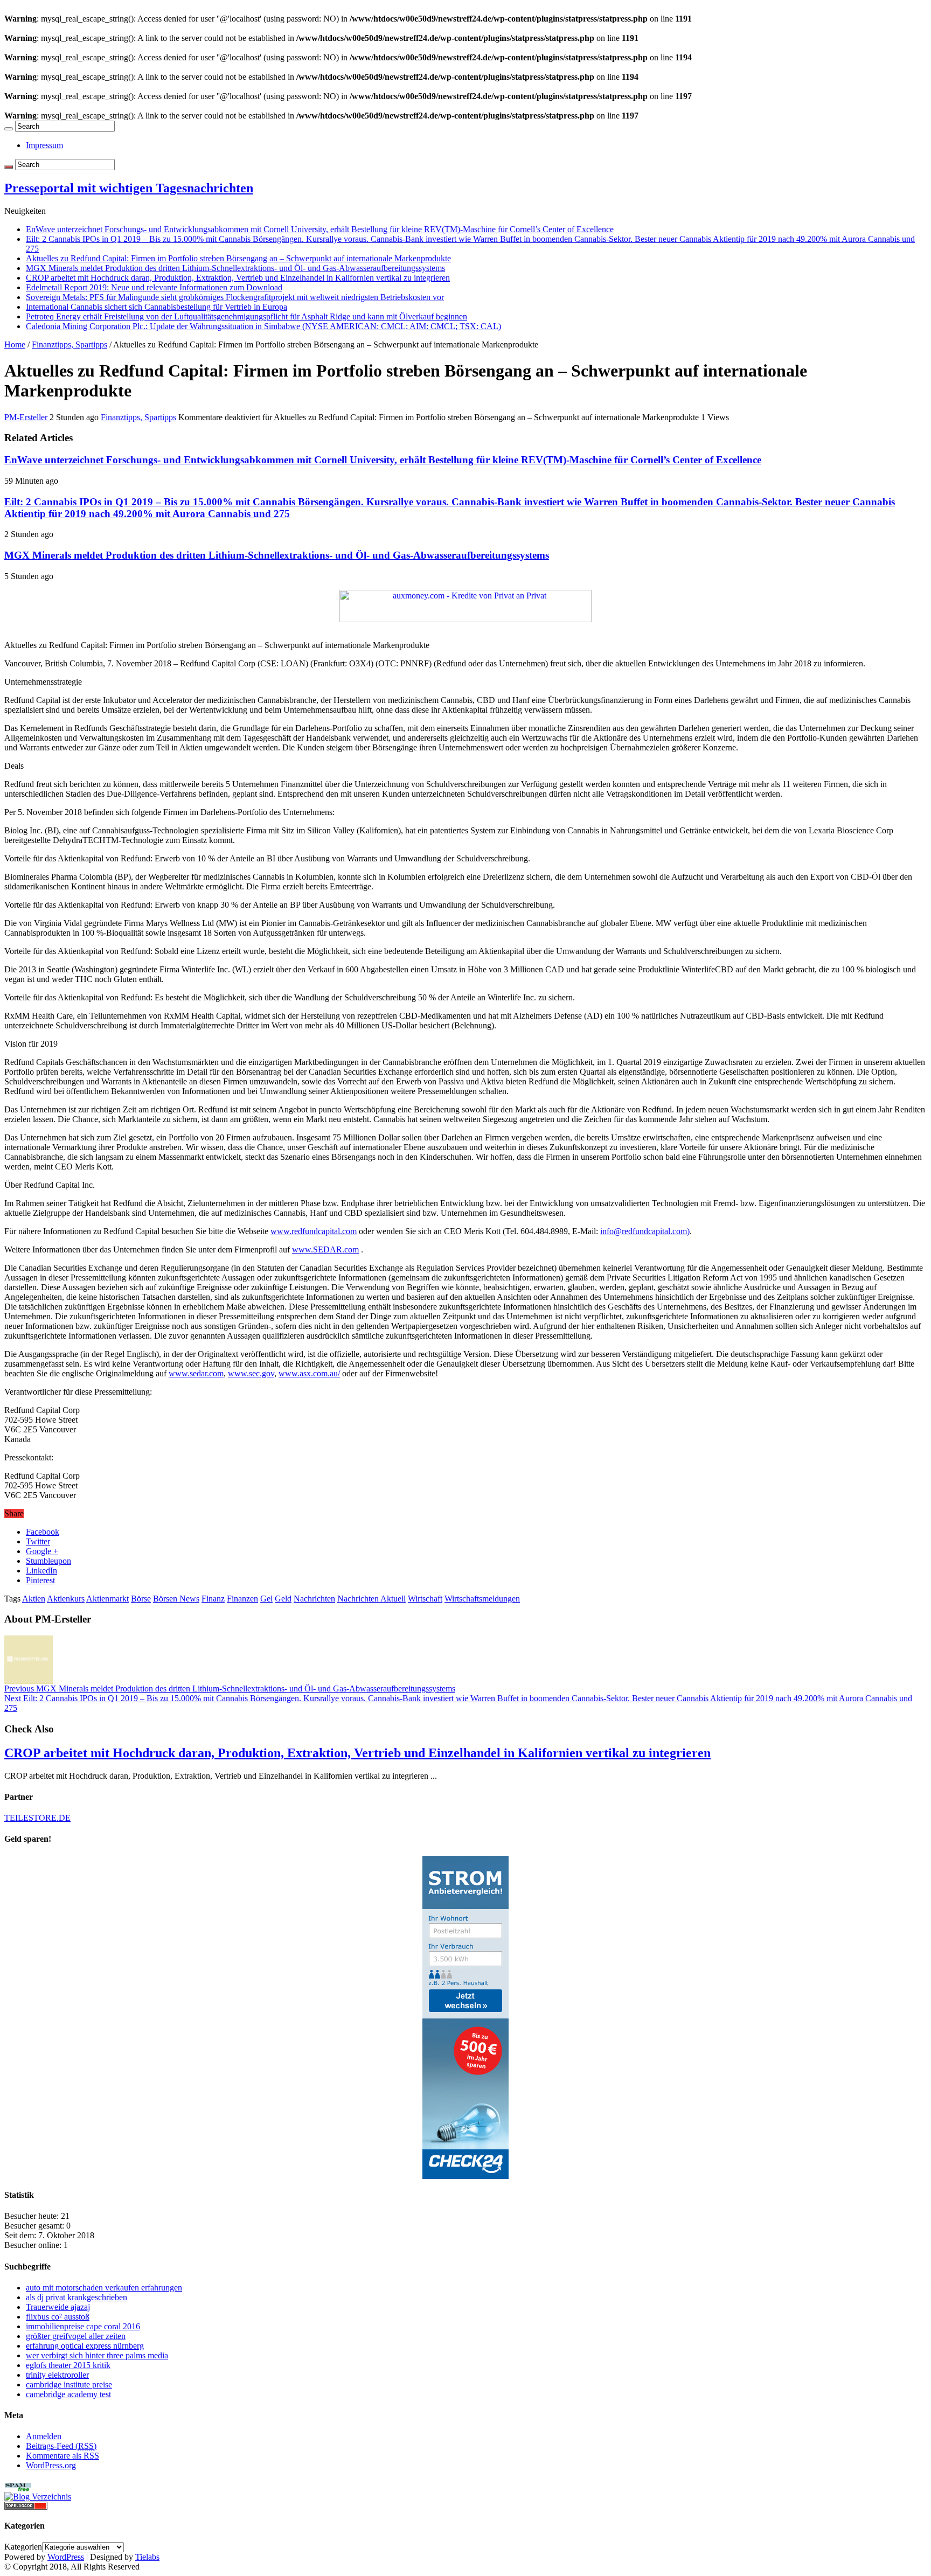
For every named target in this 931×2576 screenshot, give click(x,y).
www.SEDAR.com (325, 1249)
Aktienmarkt (107, 1599)
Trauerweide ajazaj (58, 2307)
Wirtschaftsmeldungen (482, 1599)
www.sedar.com (196, 1373)
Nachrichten (314, 1599)
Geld (283, 1599)
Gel (266, 1599)
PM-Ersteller (27, 417)
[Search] (9, 129)
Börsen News (176, 1599)
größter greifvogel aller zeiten (76, 2336)
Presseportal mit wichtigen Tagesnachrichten (129, 188)
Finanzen (242, 1599)
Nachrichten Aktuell (371, 1599)
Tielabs (147, 2557)
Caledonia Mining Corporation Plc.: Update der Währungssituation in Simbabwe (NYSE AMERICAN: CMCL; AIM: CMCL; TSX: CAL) (263, 326)
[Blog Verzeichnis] (38, 2497)
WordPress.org (51, 2465)
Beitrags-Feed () (61, 2446)
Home (15, 344)
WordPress (66, 2557)
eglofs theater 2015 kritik (68, 2365)
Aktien (34, 1599)
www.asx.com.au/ (309, 1373)
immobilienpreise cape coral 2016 (83, 2326)
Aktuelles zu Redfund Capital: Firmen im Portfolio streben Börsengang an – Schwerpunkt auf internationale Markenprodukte (238, 258)
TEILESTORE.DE (37, 1818)
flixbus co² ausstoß (58, 2317)
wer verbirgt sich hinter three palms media (97, 2355)
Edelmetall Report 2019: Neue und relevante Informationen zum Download (154, 287)
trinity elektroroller (57, 2375)
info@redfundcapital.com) (645, 1231)
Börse (141, 1599)
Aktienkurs (66, 1599)
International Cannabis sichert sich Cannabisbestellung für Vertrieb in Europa (157, 307)
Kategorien (23, 2547)
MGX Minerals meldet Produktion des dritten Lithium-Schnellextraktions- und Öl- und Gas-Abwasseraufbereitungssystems (235, 268)
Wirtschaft (425, 1599)
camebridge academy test (68, 2394)
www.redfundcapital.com (314, 1231)
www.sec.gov (251, 1373)
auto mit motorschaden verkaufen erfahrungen (104, 2288)
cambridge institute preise (69, 2384)
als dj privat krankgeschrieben (77, 2297)
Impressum (44, 145)
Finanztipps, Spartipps (70, 344)
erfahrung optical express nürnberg (85, 2346)
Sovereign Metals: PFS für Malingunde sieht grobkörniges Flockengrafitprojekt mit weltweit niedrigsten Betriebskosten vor (235, 297)
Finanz (213, 1599)
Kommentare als (62, 2456)
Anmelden (44, 2436)
